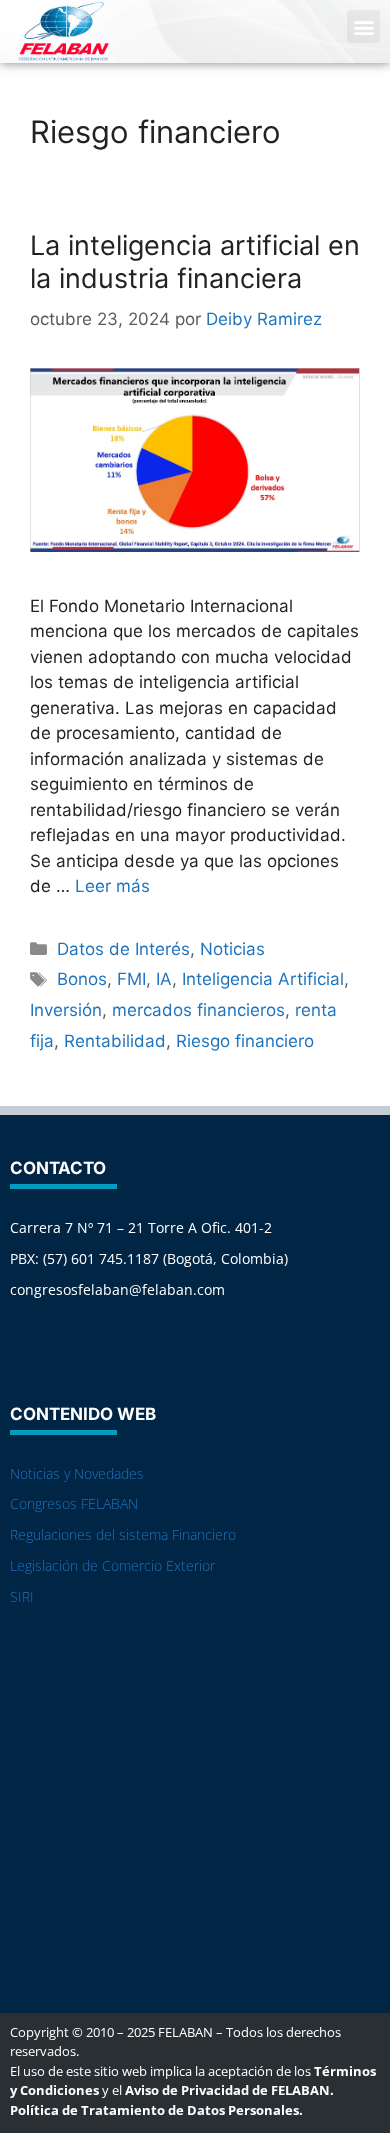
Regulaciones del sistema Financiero (123, 1534)
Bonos (82, 979)
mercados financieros (198, 1010)
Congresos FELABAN (74, 1503)
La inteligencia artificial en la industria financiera (195, 261)
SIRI (22, 1596)
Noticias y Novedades (77, 1473)
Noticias (232, 949)
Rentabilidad (115, 1041)
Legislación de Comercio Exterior (112, 1565)
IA (164, 979)
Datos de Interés (123, 949)
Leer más (112, 886)
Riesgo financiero (245, 1041)
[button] (363, 26)
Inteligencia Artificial (263, 979)
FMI (131, 979)
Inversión (66, 1010)
